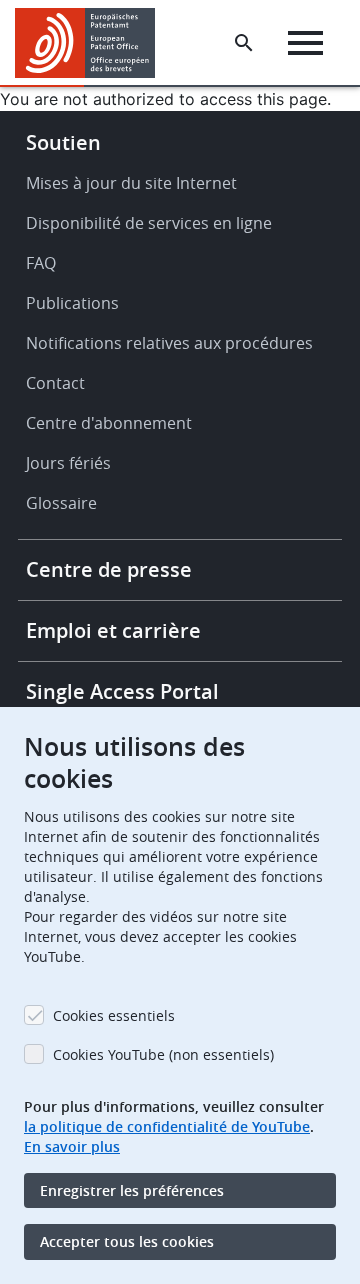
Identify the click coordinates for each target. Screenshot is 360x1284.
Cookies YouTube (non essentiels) (163, 1054)
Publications (72, 303)
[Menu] (305, 43)
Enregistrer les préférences (132, 1190)
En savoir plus (72, 1146)
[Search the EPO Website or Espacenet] (244, 43)
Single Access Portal (122, 691)
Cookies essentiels (114, 1015)
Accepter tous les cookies (127, 1241)
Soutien (63, 142)
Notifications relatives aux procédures (169, 343)
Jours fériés (68, 463)
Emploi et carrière (113, 630)
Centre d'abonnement (109, 423)
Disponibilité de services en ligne (149, 223)
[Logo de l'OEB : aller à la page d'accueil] (92, 43)
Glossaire (61, 503)
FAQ (41, 263)
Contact (55, 383)
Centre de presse (109, 569)
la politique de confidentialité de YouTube (167, 1126)
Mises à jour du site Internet (131, 183)
